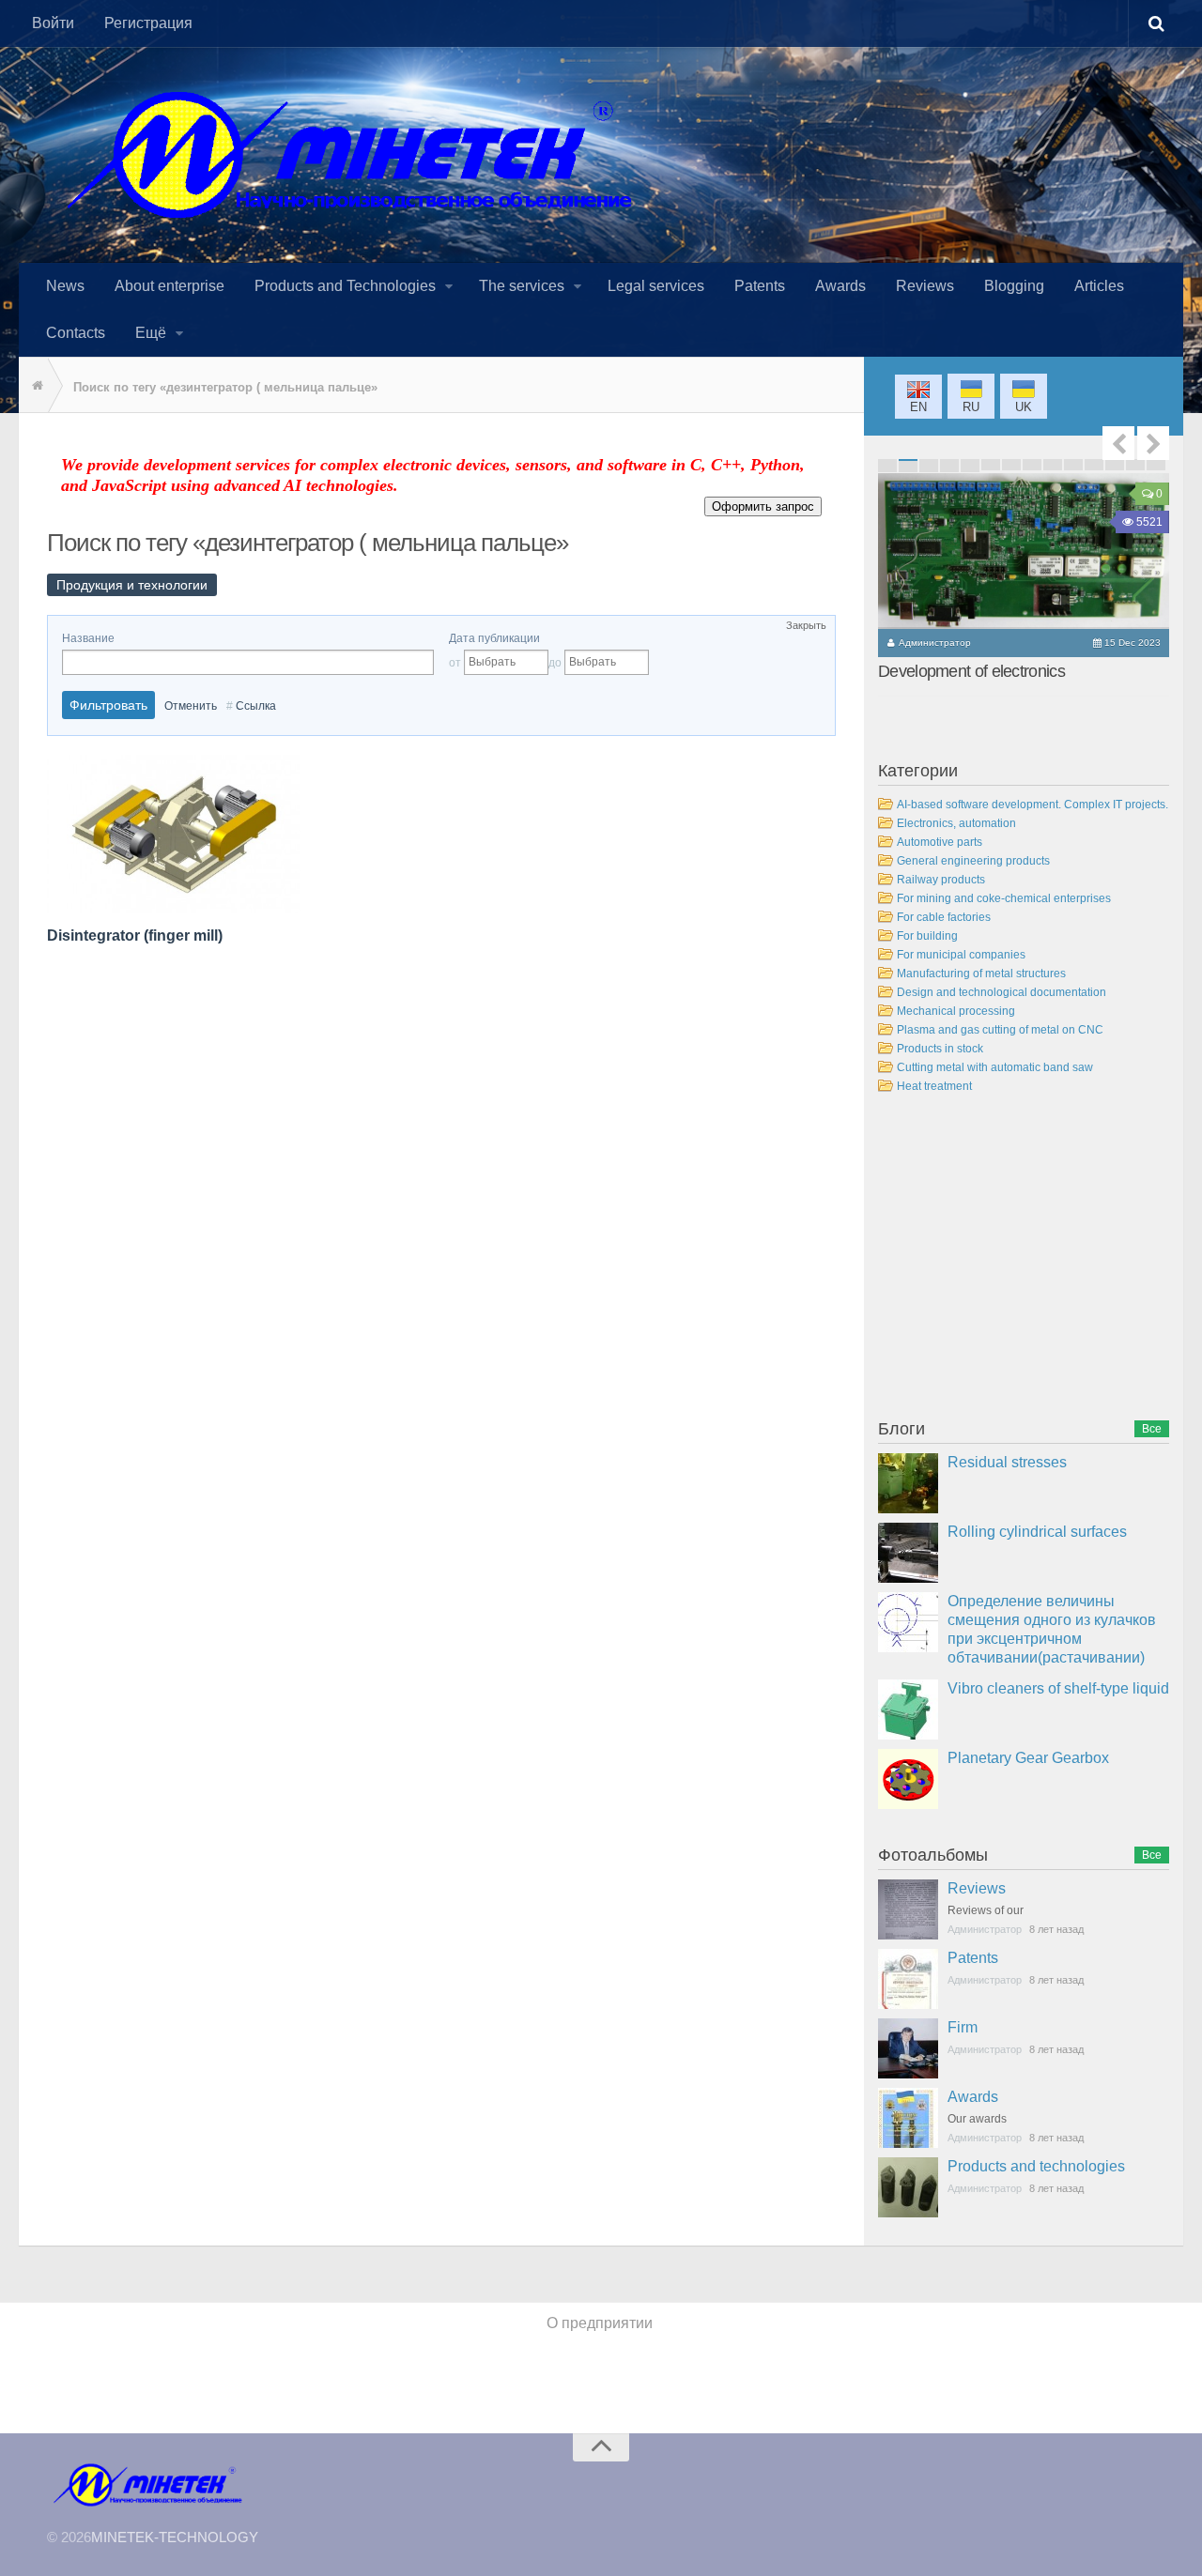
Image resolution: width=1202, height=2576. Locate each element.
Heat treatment (934, 1086)
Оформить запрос (763, 506)
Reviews (977, 1888)
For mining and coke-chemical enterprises (1004, 898)
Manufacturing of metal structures (981, 974)
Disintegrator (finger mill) (135, 935)
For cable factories (944, 917)
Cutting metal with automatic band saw (995, 1067)
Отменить (191, 706)
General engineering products (973, 861)
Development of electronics (971, 671)
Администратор (935, 643)
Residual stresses (1007, 1462)
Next (1153, 443)
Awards (973, 2097)
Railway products (941, 880)
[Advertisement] (1019, 1260)
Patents (973, 1958)
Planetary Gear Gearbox (1028, 1758)
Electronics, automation (956, 823)
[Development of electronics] (1024, 551)
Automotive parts (940, 842)
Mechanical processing (956, 1011)
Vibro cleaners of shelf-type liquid (1058, 1688)
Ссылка (256, 706)
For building (927, 936)
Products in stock (940, 1049)
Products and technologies (1036, 2166)
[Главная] (33, 386)
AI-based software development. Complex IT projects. (1032, 805)
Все (1152, 1429)
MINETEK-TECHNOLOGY (175, 2537)
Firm (963, 2027)
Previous (1118, 443)
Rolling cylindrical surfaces (1037, 1532)
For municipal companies (961, 955)
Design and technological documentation (1002, 992)
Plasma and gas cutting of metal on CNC (1000, 1030)
